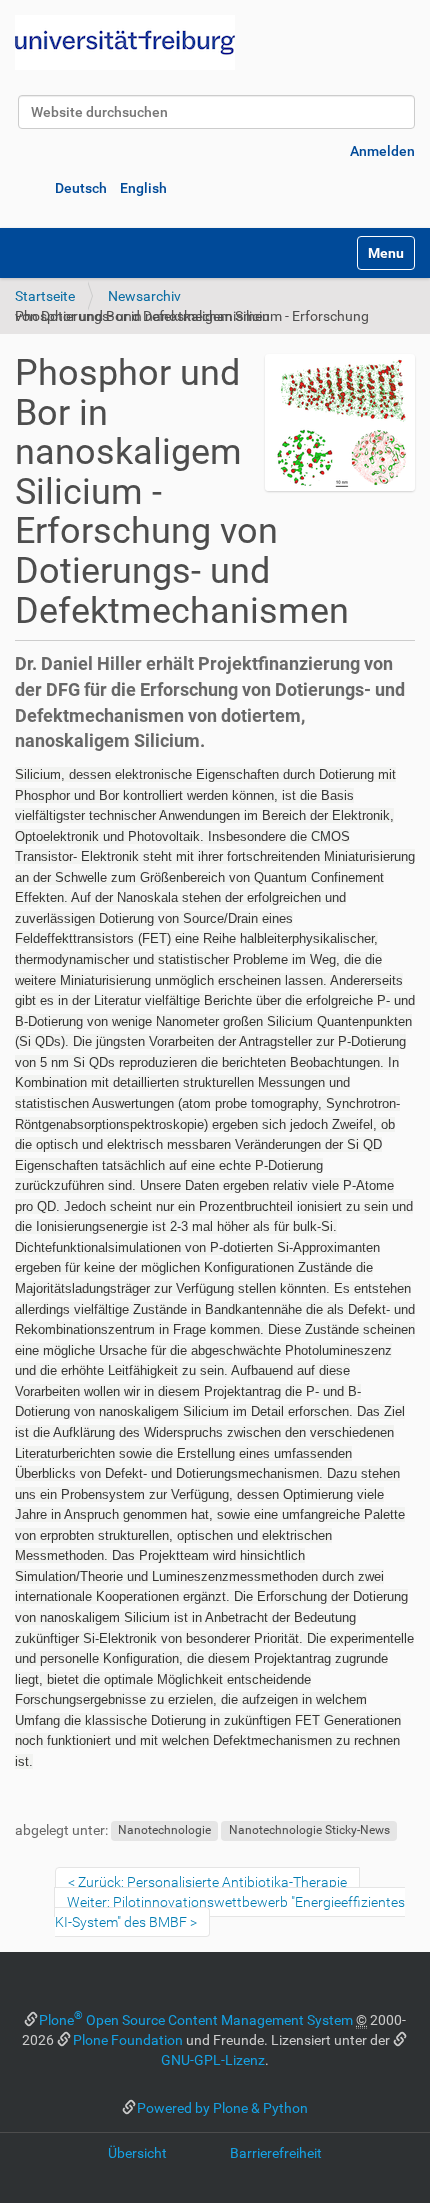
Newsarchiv (144, 296)
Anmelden (382, 151)
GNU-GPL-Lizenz (213, 2060)
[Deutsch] (125, 42)
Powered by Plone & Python (222, 2108)
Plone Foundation (128, 2040)
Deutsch (81, 188)
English (143, 188)
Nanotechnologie (164, 1831)
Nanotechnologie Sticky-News (309, 1831)
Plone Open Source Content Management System (196, 2020)
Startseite (45, 296)
